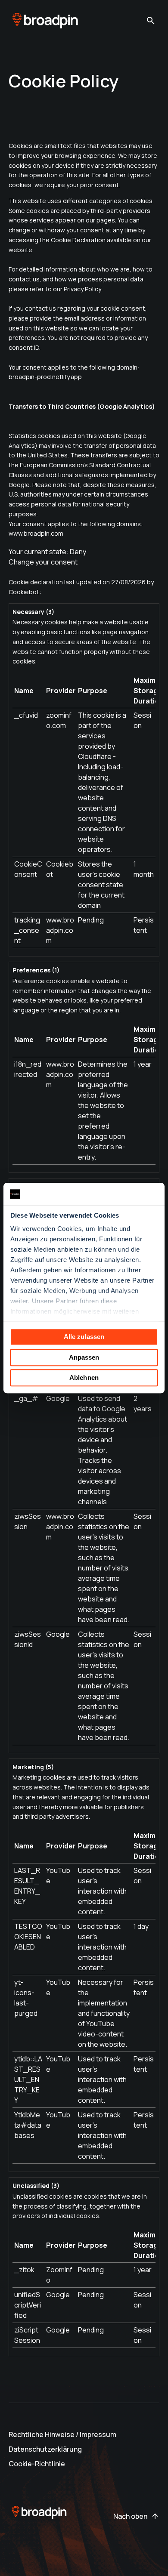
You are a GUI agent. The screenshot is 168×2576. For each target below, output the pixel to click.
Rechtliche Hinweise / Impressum (62, 2434)
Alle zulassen (84, 1337)
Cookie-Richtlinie (37, 2464)
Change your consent (43, 562)
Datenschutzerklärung (45, 2449)
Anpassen (84, 1357)
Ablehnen (84, 1377)
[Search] (151, 21)
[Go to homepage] (45, 21)
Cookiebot (24, 592)
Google (58, 1398)
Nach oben (130, 2516)
